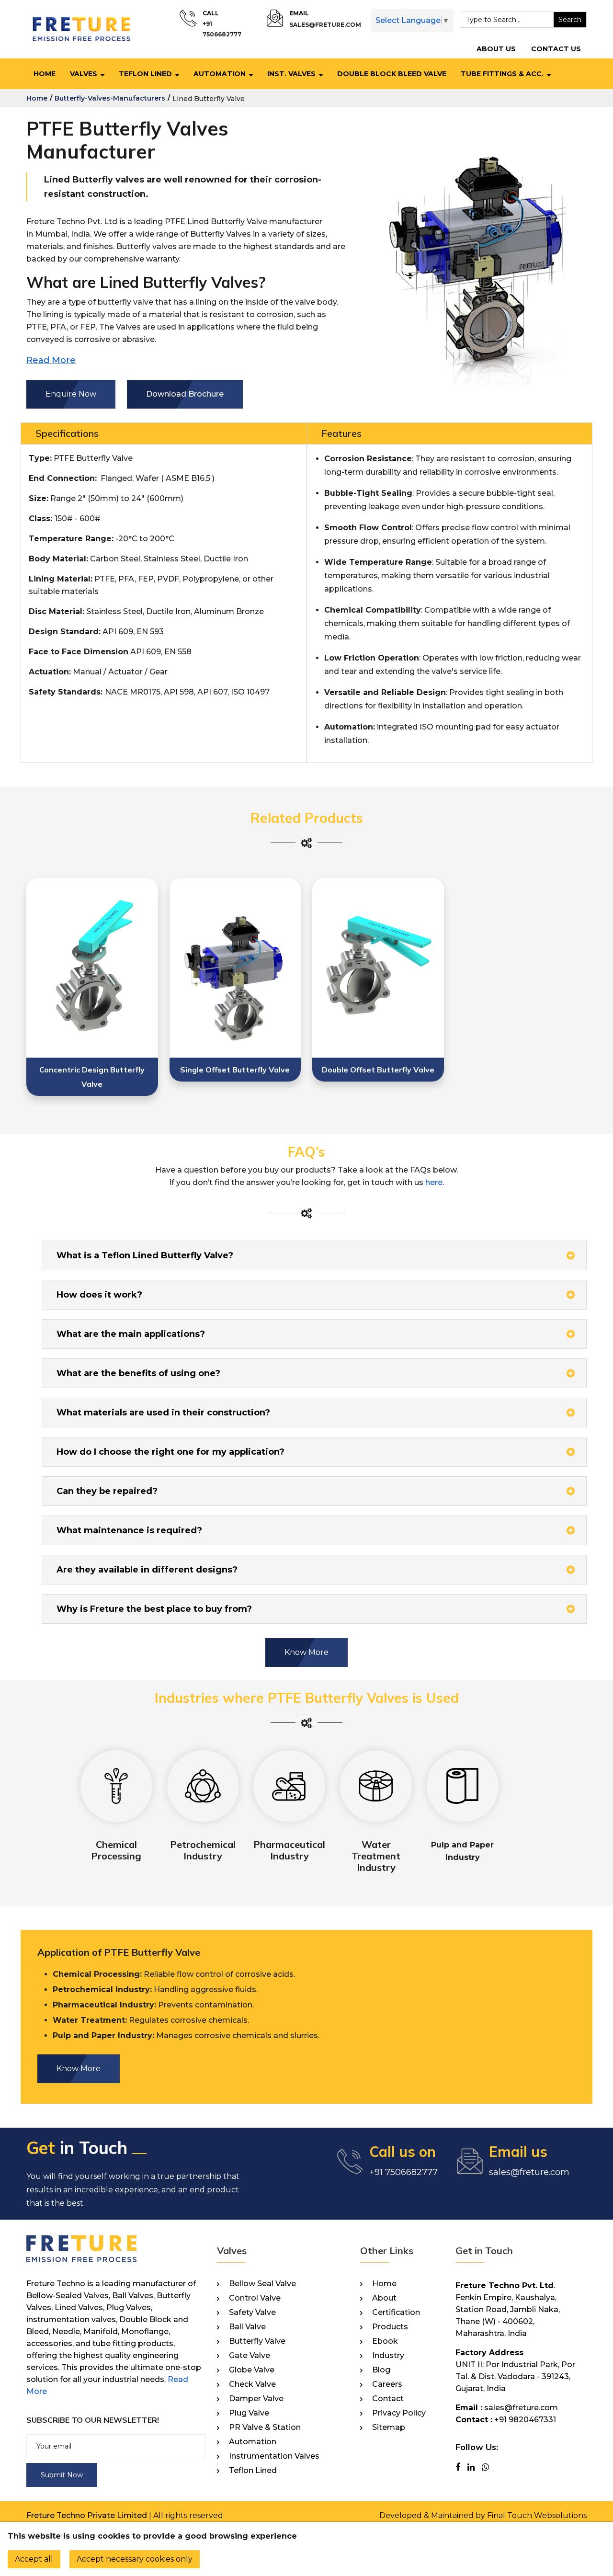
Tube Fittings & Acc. (502, 74)
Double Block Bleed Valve (392, 74)
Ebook (385, 2341)
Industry (388, 2356)
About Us (496, 49)
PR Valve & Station (265, 2428)
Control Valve (255, 2298)
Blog (381, 2370)
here (434, 1182)
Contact (388, 2399)
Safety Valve (252, 2313)
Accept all (34, 2559)
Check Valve (252, 2384)
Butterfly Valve (257, 2341)
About (384, 2298)
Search (570, 20)
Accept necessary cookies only (135, 2559)
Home (45, 74)
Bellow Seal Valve (262, 2284)
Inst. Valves (291, 74)
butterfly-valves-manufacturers (110, 98)
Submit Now (62, 2475)
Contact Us (556, 49)
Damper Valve (256, 2399)
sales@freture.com (325, 25)
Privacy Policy (399, 2413)
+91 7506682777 (403, 2172)
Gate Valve (250, 2356)
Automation (220, 74)
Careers (387, 2384)
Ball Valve (247, 2327)
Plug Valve (249, 2413)
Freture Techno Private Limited (87, 2515)
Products (390, 2327)
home (37, 98)
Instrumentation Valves (274, 2456)
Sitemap (389, 2428)
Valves (84, 74)
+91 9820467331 (525, 2420)
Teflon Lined (145, 74)
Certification (396, 2313)
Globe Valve (252, 2370)
